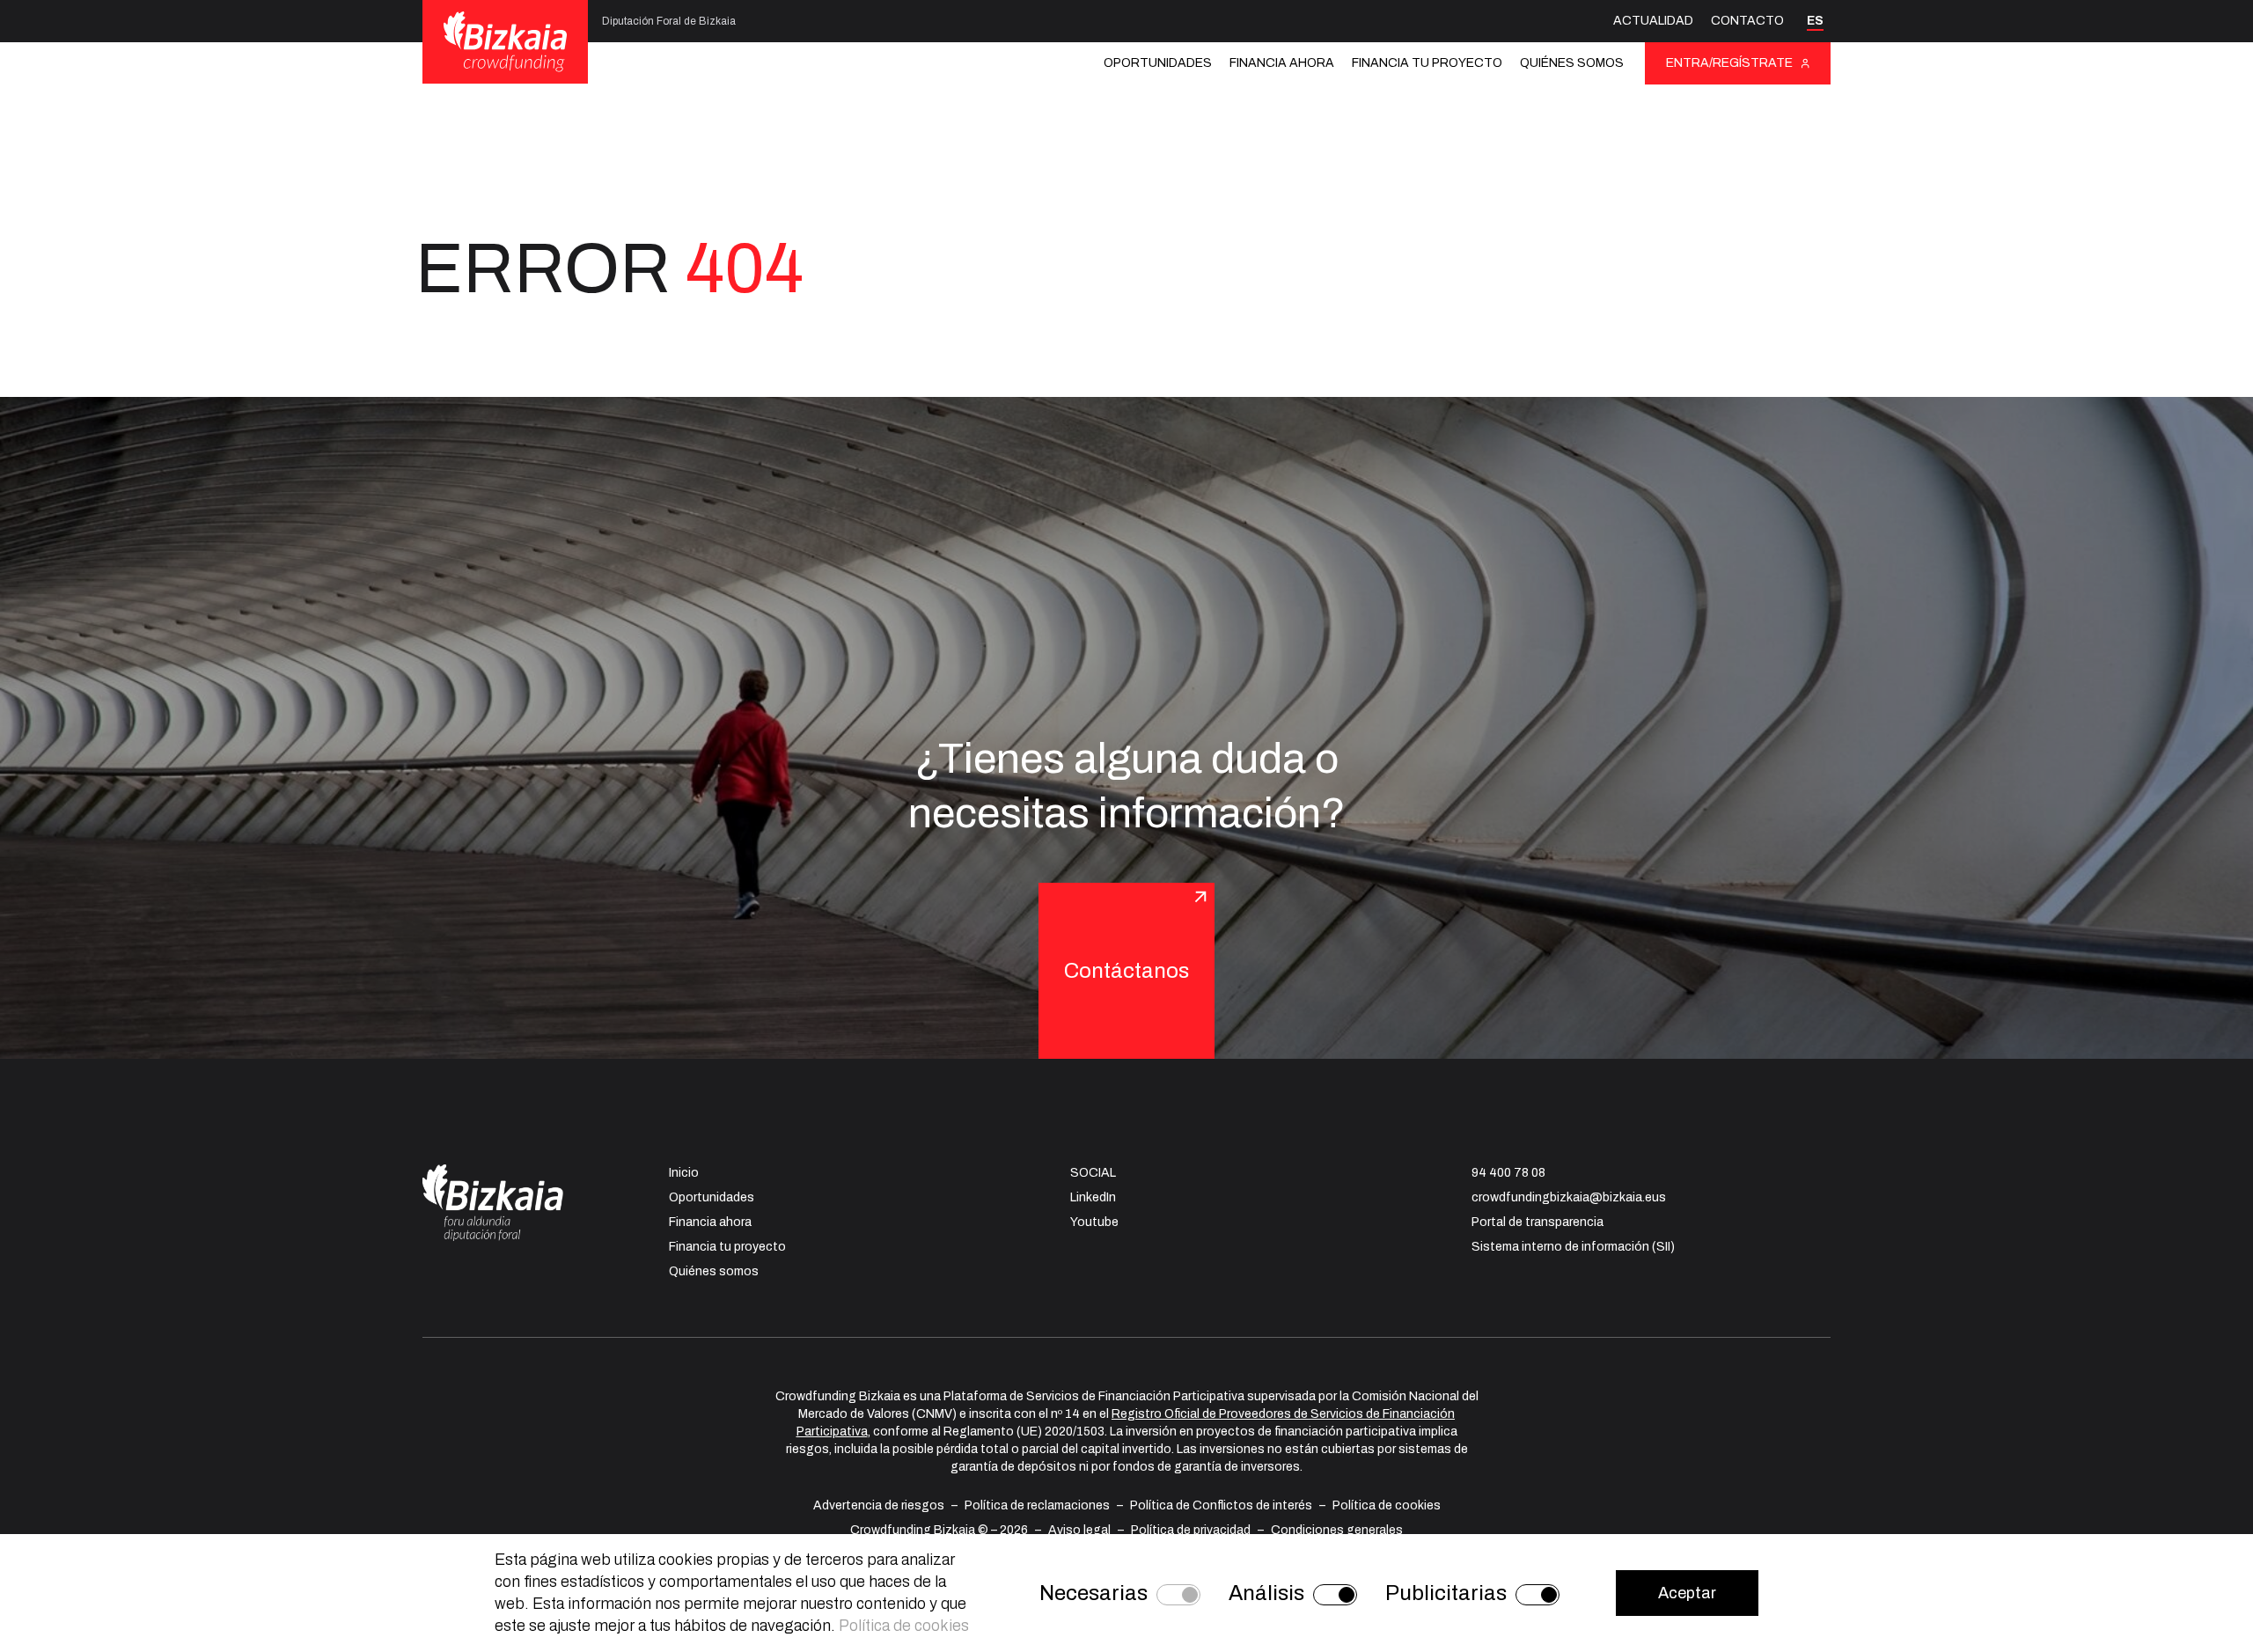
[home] (505, 41)
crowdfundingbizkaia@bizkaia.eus (1569, 1197)
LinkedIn (1093, 1197)
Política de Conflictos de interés (1221, 1505)
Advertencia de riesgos (879, 1505)
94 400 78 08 (1508, 1173)
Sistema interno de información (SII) (1573, 1247)
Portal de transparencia (1537, 1222)
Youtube (1094, 1222)
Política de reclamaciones (1037, 1505)
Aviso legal (1079, 1530)
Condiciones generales (1337, 1530)
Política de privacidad (1191, 1530)
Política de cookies (1387, 1505)
